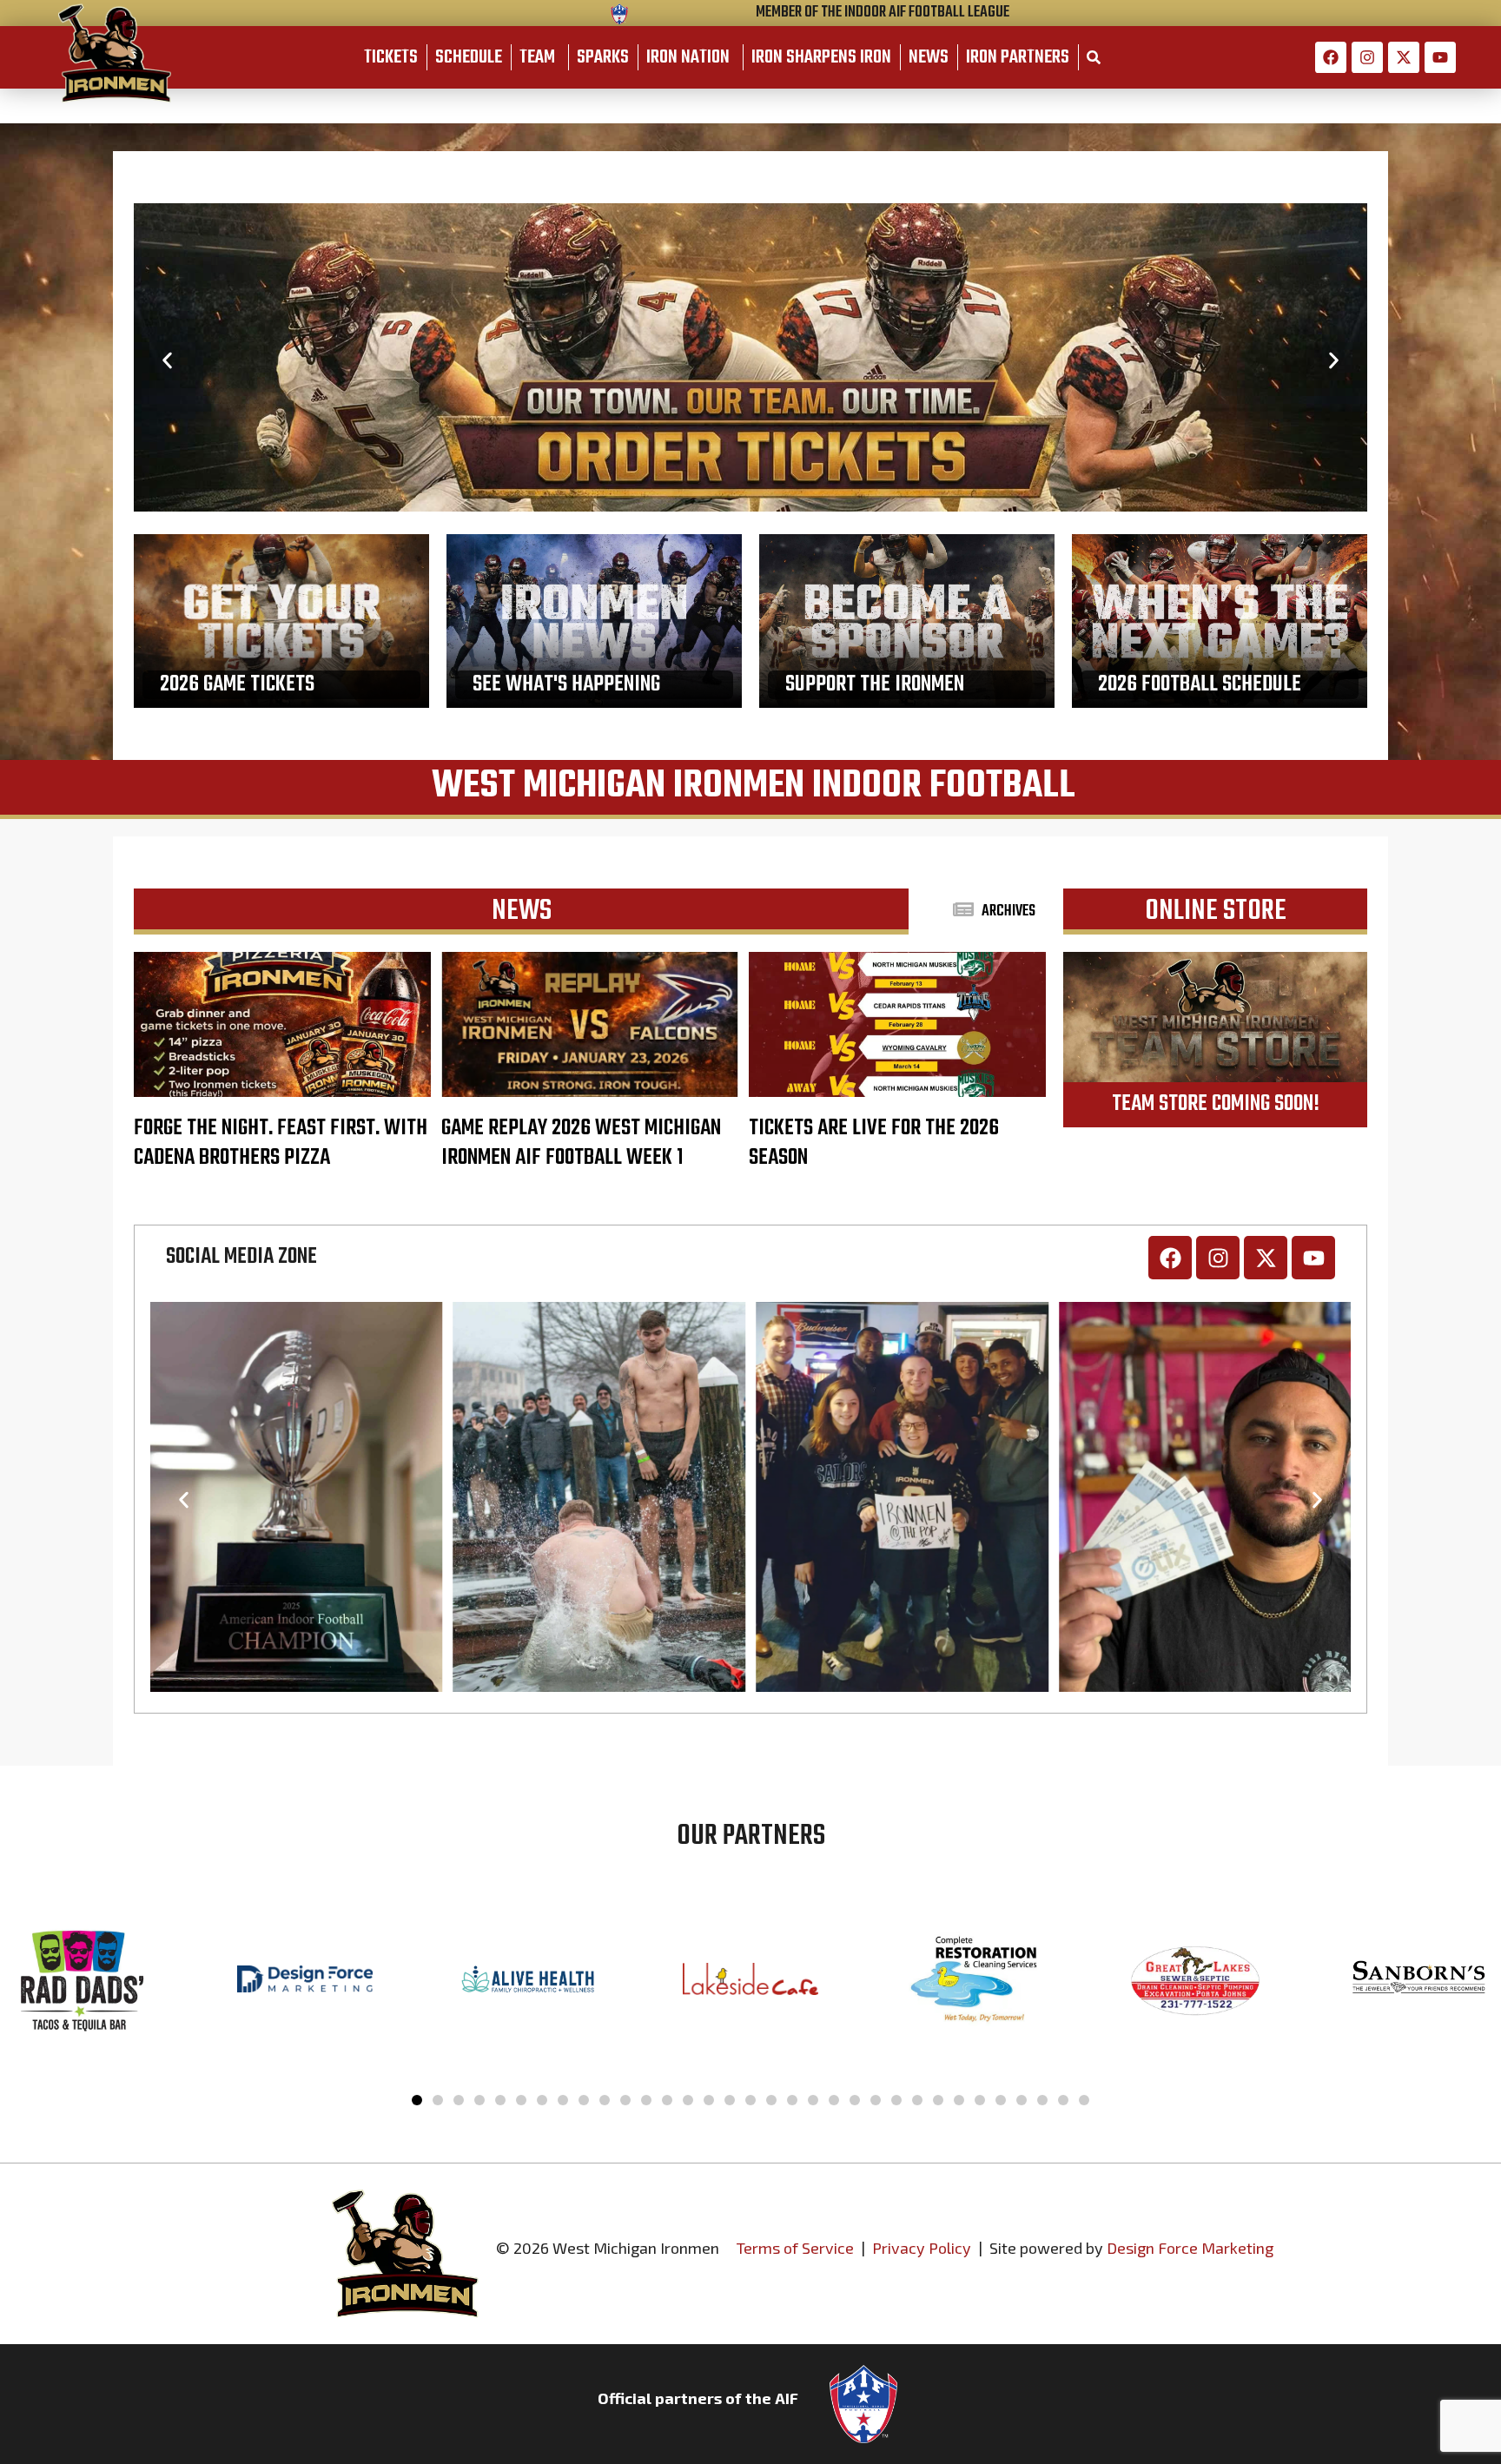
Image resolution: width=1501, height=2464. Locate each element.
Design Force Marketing (1190, 2248)
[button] (167, 360)
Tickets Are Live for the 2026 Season (874, 1143)
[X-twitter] (1404, 57)
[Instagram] (1367, 57)
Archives (1008, 912)
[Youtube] (1440, 57)
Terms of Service (795, 2248)
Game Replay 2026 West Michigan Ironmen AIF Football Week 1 (581, 1143)
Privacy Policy (922, 2248)
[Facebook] (1331, 57)
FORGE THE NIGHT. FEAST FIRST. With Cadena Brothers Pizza (281, 1143)
